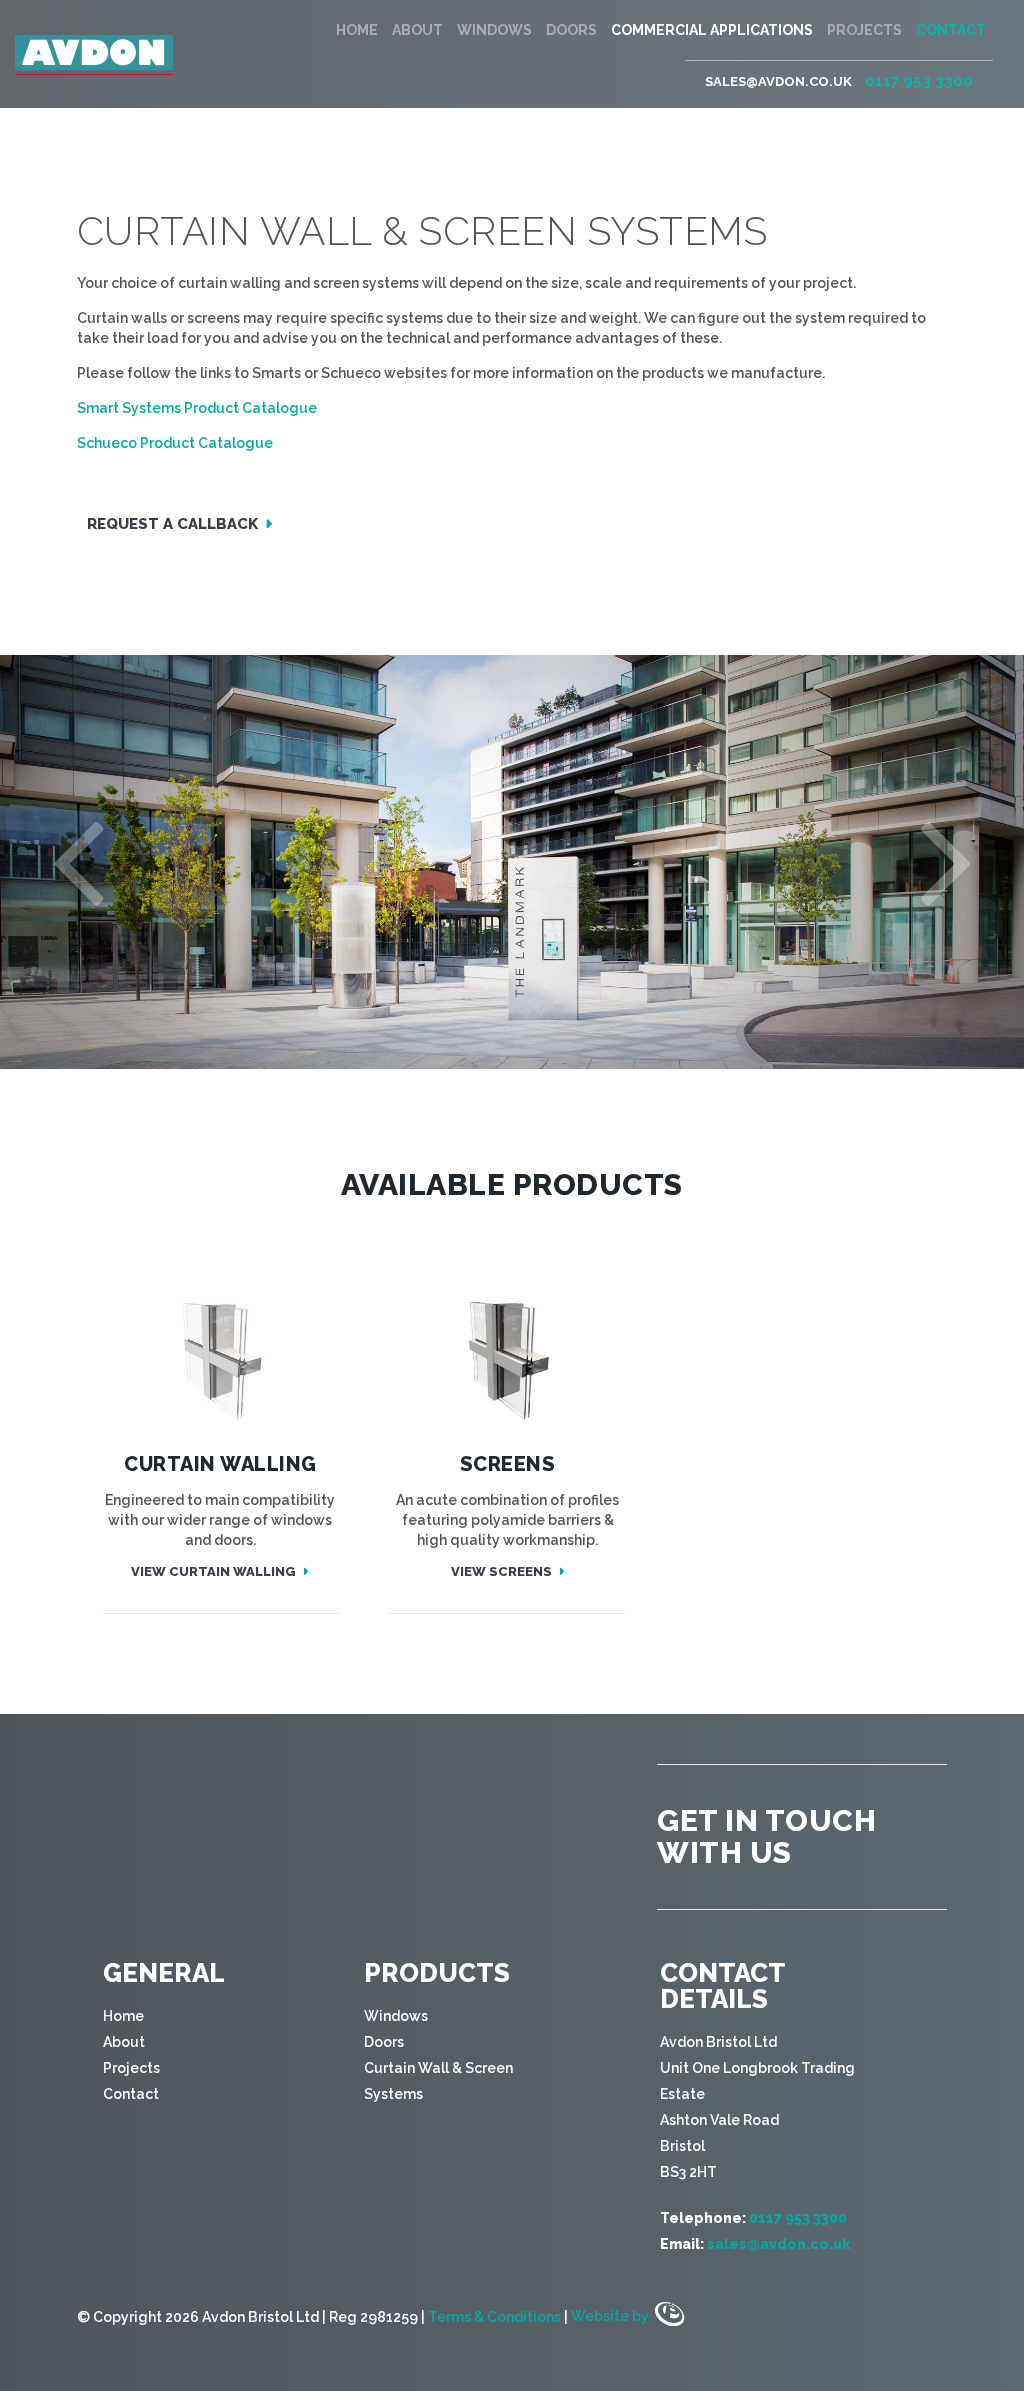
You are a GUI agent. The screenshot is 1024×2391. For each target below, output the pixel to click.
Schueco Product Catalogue (175, 443)
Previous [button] (77, 857)
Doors (571, 30)
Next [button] (946, 857)
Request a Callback (174, 524)
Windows (494, 30)
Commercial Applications (712, 30)
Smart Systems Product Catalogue (197, 408)
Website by (611, 2316)
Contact (951, 30)
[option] (512, 862)
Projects (864, 30)
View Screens (503, 1571)
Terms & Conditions (494, 2316)
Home (357, 30)
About (417, 30)
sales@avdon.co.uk (778, 81)
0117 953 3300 (919, 81)
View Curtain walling (215, 1571)
